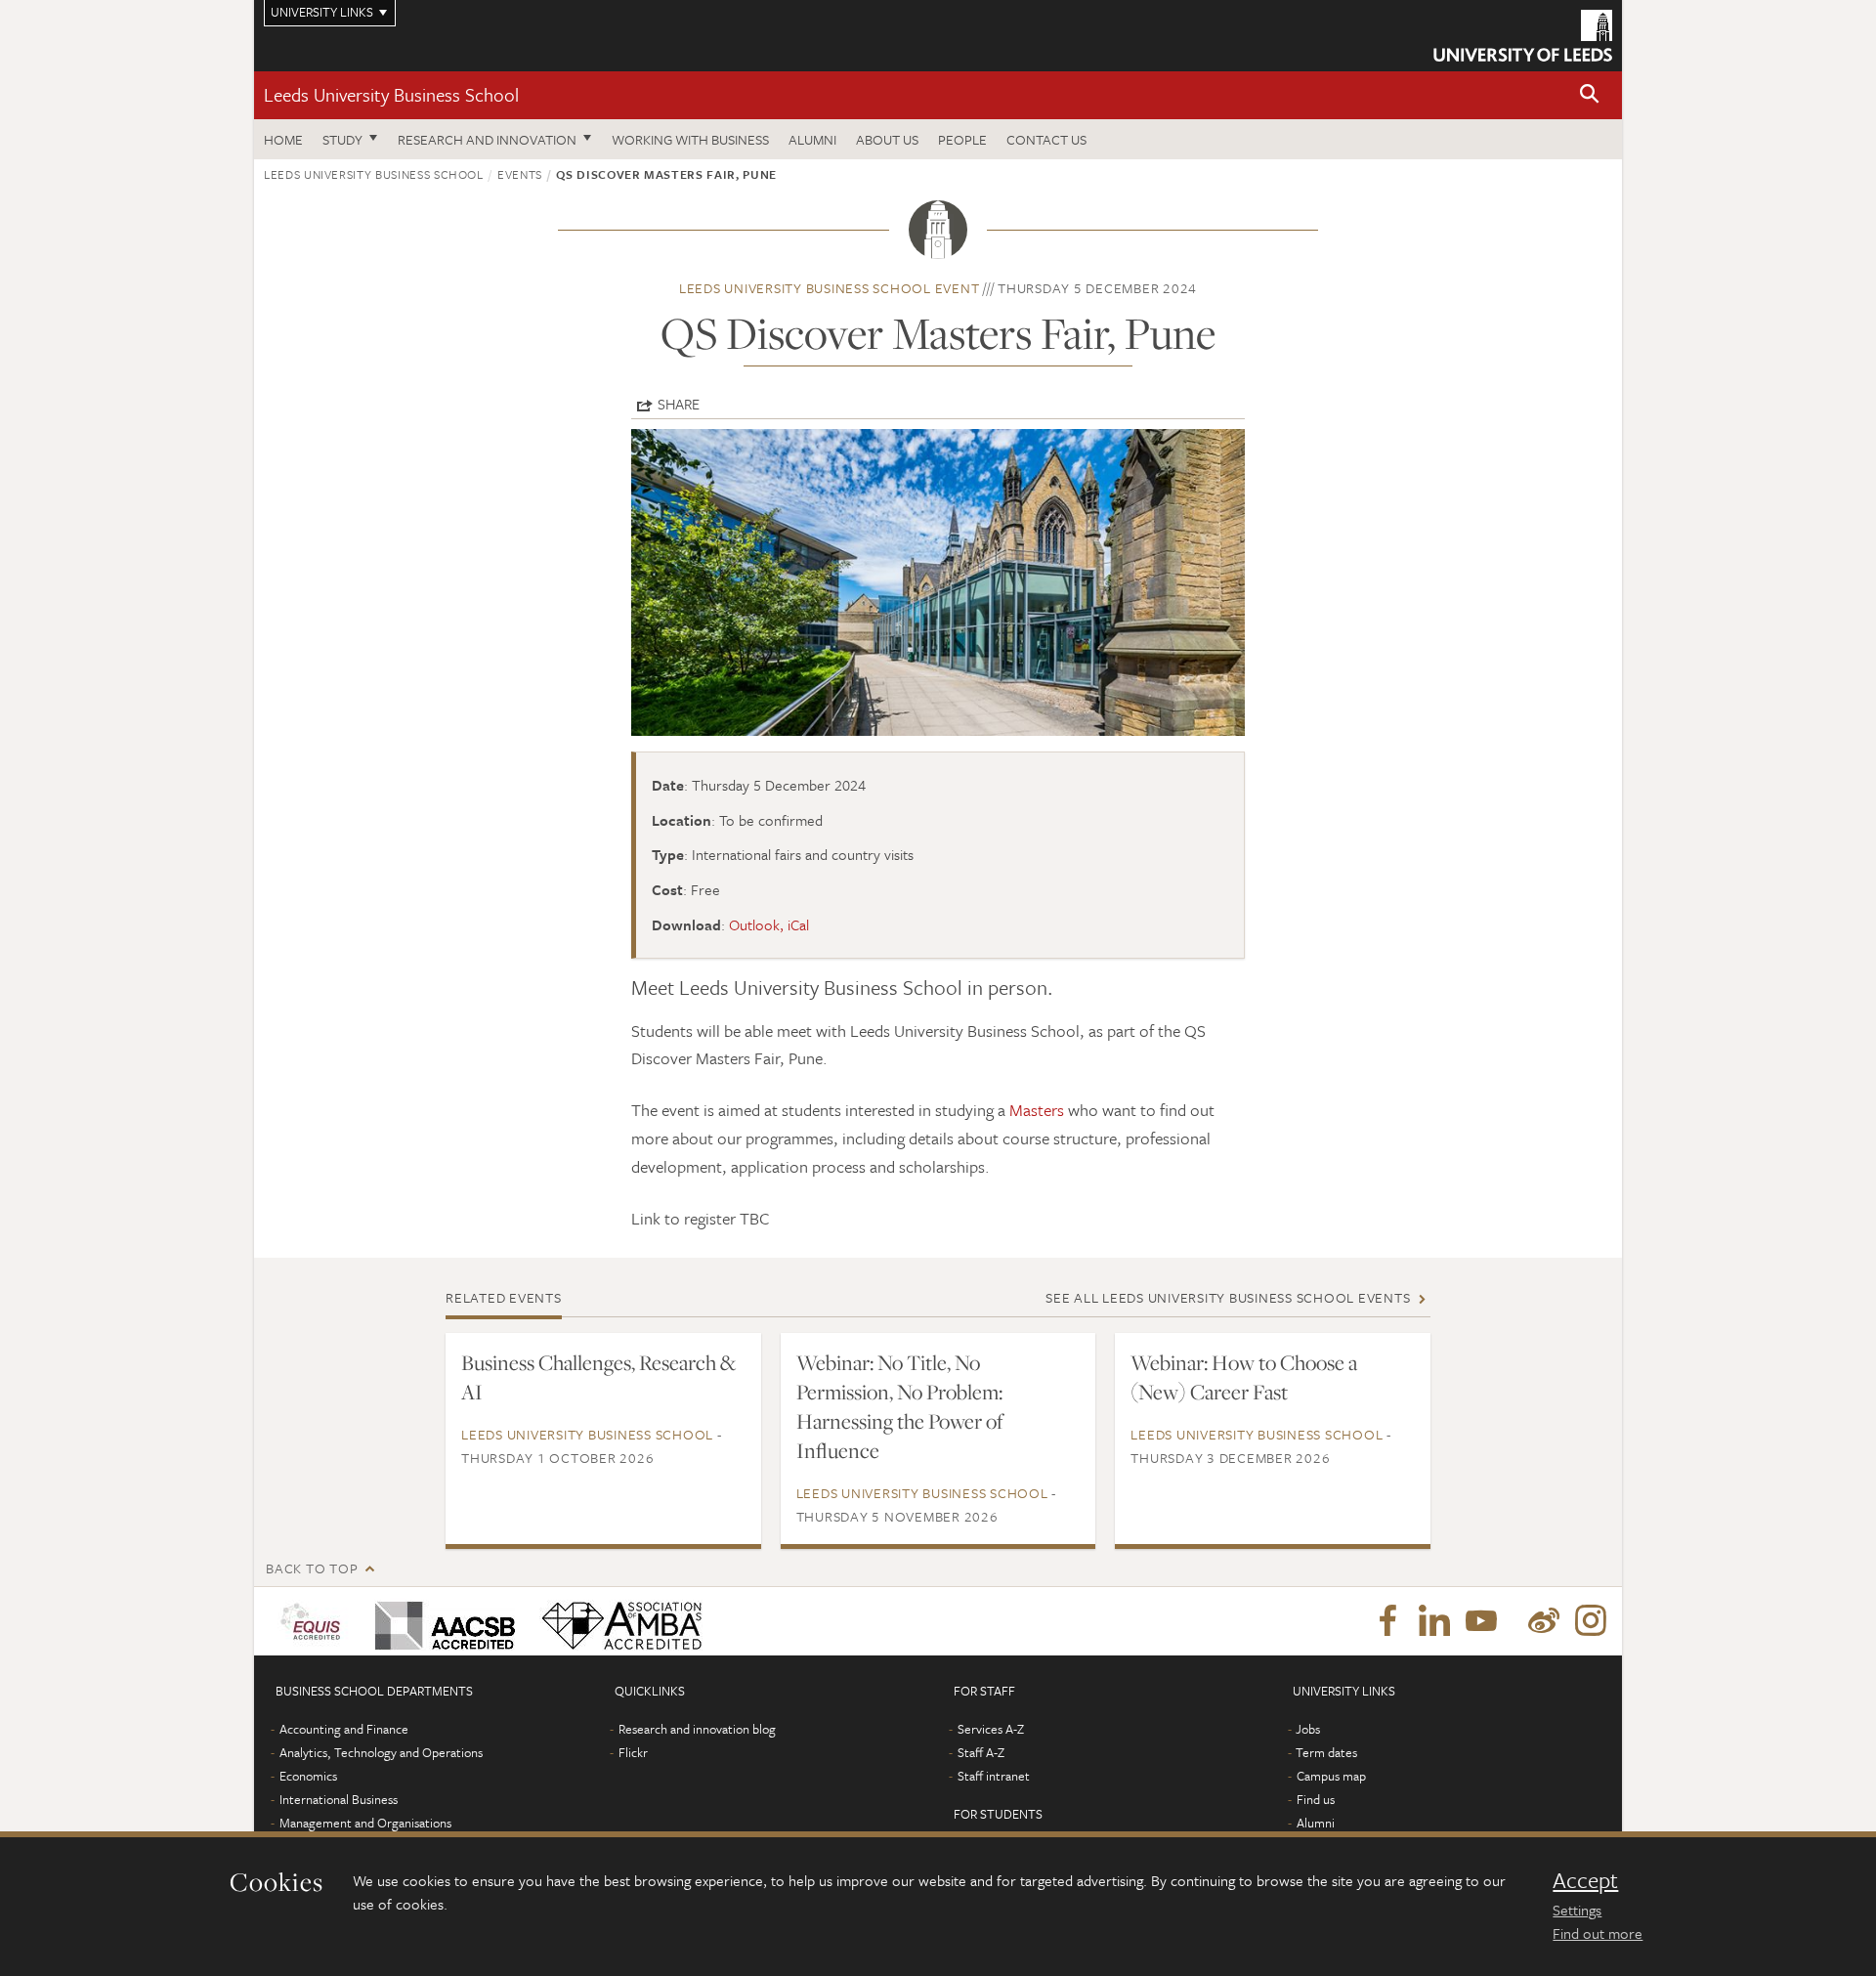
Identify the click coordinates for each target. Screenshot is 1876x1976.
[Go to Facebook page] (1387, 1621)
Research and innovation (487, 139)
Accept (1585, 1880)
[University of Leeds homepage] (1523, 36)
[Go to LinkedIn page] (1434, 1621)
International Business (339, 1799)
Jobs (1308, 1729)
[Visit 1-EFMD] (314, 1621)
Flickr (633, 1752)
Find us (1316, 1799)
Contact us (1046, 139)
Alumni (812, 139)
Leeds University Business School (391, 94)
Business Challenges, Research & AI (598, 1377)
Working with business (690, 139)
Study (342, 139)
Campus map (1331, 1776)
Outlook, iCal (769, 924)
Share (679, 404)
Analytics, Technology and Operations (381, 1752)
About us (887, 139)
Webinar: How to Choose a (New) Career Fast (1244, 1377)
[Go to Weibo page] (1544, 1621)
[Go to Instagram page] (1591, 1621)
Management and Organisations (365, 1823)
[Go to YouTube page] (1481, 1621)
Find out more (1598, 1933)
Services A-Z (991, 1729)
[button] (1590, 95)
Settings (1577, 1910)
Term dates (1326, 1752)
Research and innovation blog (697, 1729)
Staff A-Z (981, 1752)
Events (520, 174)
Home (283, 139)
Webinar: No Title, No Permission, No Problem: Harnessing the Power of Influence (900, 1406)
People (962, 139)
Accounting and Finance (344, 1729)
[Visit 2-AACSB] (441, 1621)
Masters (1037, 1110)
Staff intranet (994, 1776)
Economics (308, 1776)
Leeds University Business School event (830, 288)
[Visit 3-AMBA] (617, 1621)
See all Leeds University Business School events (1228, 1297)
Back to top (312, 1568)
